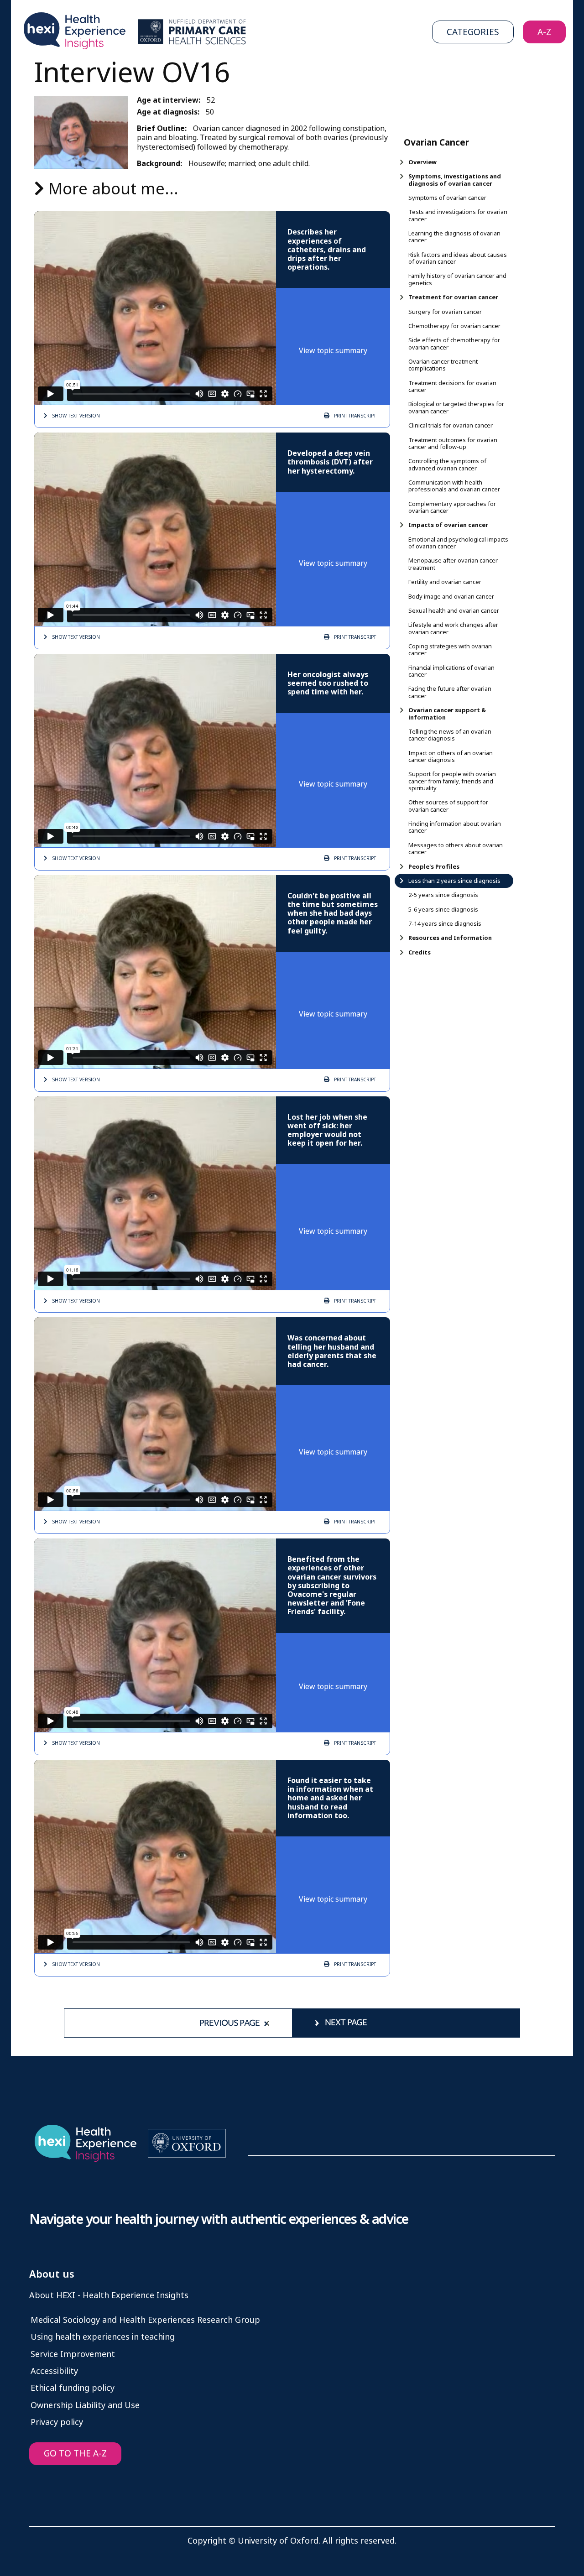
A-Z (544, 32)
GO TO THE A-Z (75, 2453)
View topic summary (333, 351)
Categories (473, 32)
